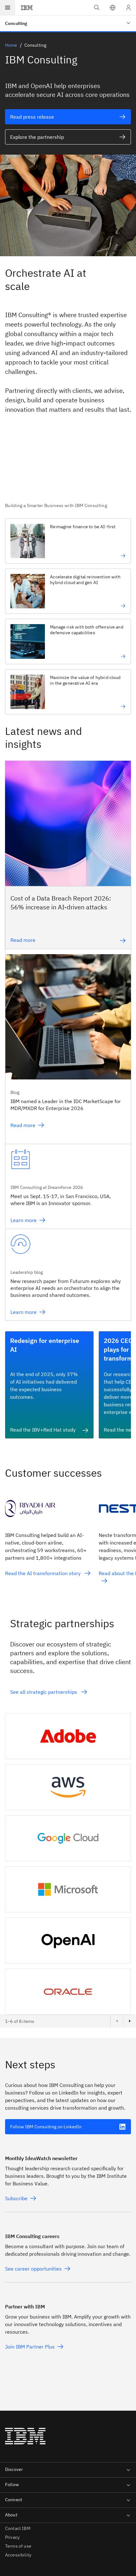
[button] (113, 8)
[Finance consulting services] (88, 556)
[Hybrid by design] (88, 606)
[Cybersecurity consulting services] (88, 656)
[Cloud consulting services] (88, 706)
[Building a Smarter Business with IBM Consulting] (68, 469)
